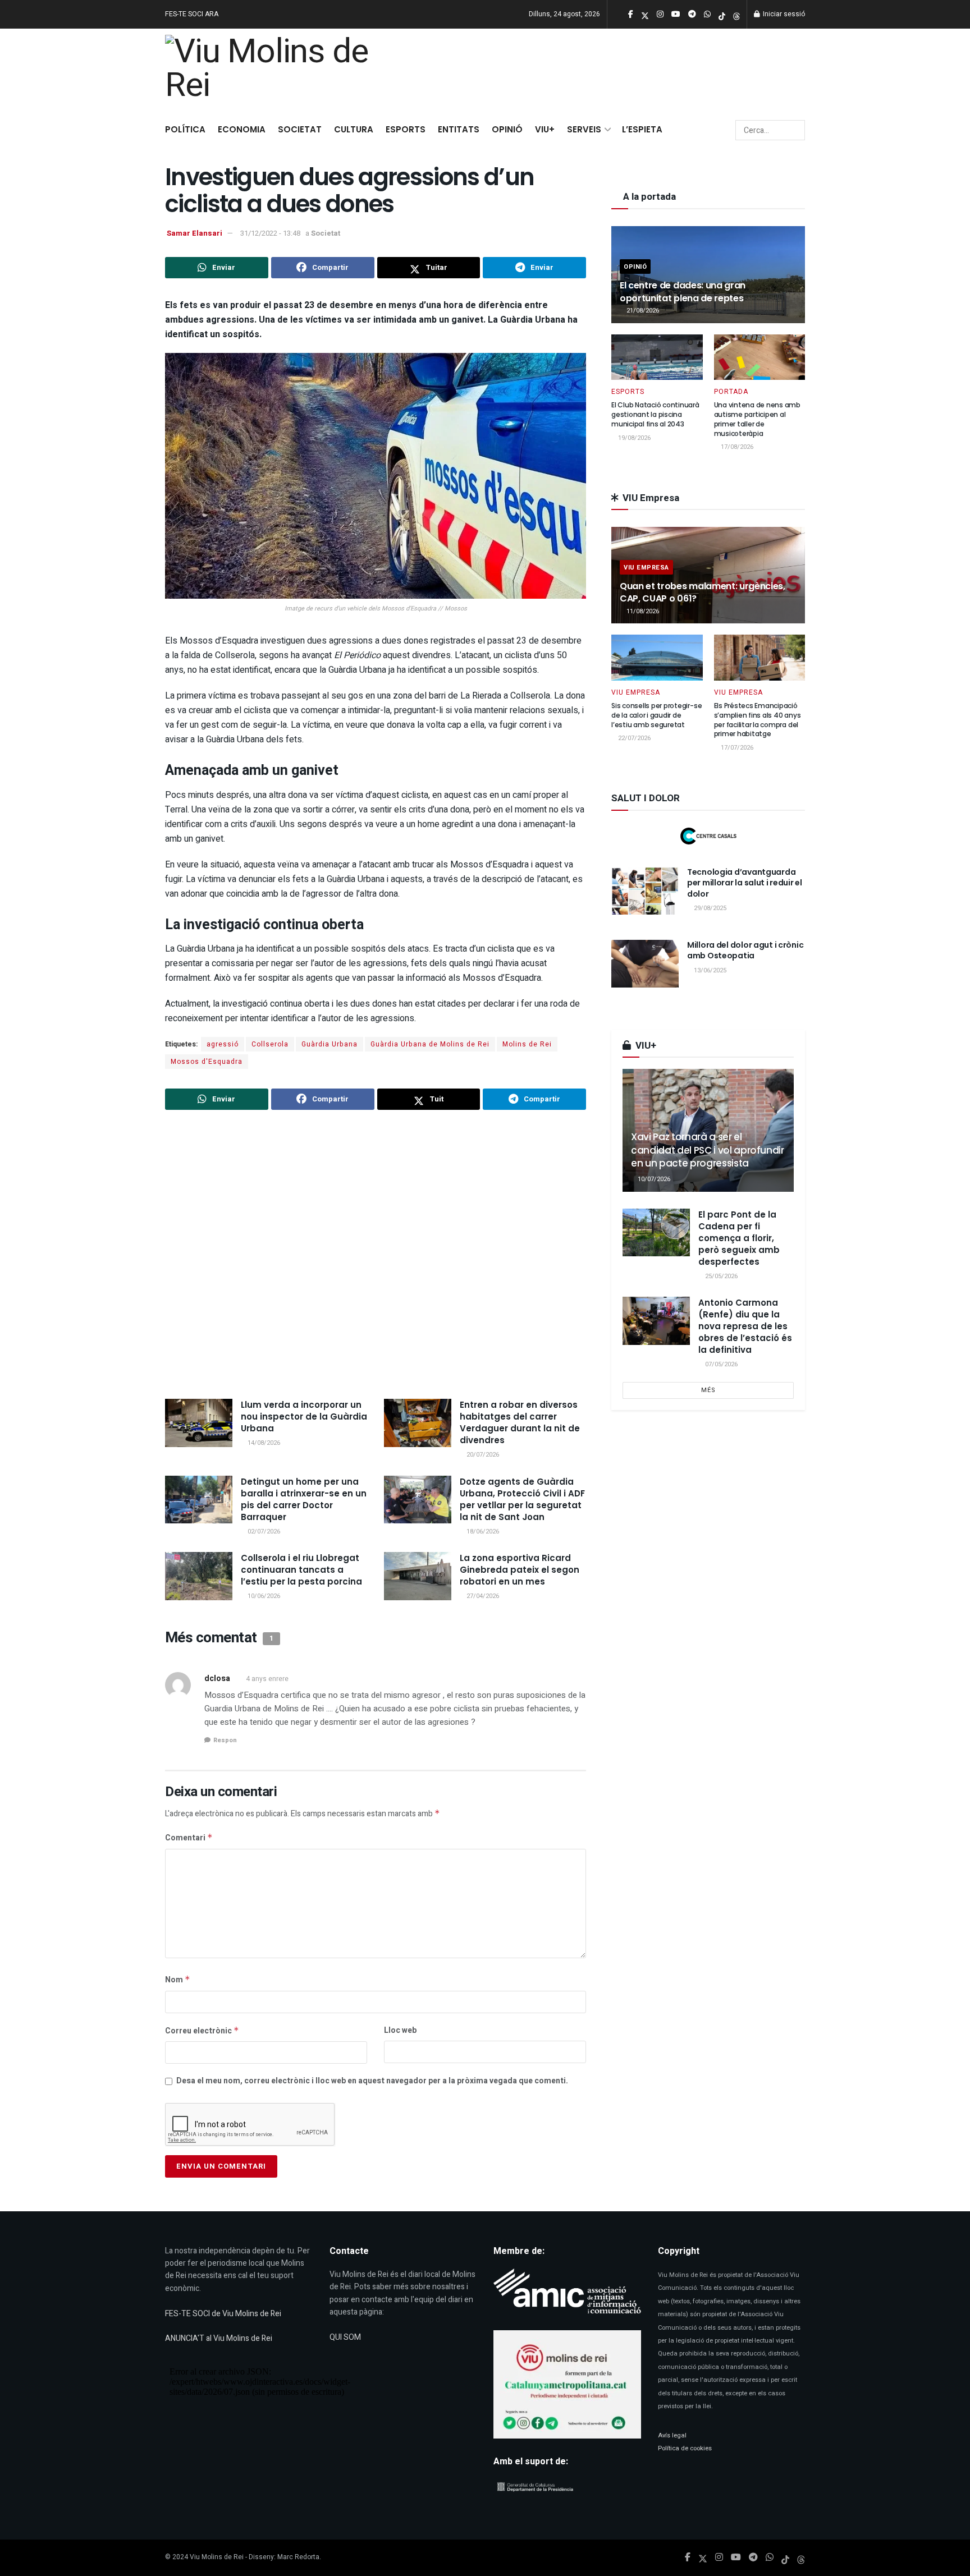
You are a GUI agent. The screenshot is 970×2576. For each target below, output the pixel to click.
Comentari (189, 1838)
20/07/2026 (482, 1455)
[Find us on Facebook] (688, 2557)
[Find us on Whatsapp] (770, 2557)
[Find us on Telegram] (753, 2557)
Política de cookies (685, 2448)
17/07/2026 (736, 748)
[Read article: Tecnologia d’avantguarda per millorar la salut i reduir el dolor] (645, 891)
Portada (731, 392)
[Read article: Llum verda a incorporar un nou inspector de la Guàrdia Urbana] (199, 1423)
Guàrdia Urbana (330, 1044)
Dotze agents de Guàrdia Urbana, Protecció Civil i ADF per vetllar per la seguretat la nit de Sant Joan (522, 1499)
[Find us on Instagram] (719, 2557)
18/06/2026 (482, 1532)
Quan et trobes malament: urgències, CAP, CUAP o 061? (703, 592)
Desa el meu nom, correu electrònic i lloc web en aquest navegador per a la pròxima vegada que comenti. (372, 2081)
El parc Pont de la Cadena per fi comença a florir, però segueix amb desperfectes (739, 1238)
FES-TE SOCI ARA (192, 14)
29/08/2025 (709, 908)
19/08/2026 (633, 438)
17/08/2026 (736, 447)
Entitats (459, 129)
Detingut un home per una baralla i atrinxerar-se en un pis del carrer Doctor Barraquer (304, 1499)
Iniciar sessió (783, 14)
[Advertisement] (376, 1256)
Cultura (354, 129)
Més (708, 1390)
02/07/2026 (263, 1532)
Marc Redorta (298, 2557)
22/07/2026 (633, 738)
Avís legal (672, 2435)
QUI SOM (345, 2337)
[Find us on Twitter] (703, 2557)
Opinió (507, 129)
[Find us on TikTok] (722, 15)
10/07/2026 (653, 1179)
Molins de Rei (527, 1044)
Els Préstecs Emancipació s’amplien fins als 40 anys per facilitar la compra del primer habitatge (758, 720)
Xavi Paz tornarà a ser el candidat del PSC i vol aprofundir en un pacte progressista (708, 1150)
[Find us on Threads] (736, 15)
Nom (178, 1980)
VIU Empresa (646, 568)
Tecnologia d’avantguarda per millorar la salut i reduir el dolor (745, 883)
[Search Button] (795, 130)
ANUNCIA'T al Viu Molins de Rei (219, 2338)
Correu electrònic (202, 2031)
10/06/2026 (263, 1596)
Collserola (270, 1044)
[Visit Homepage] (273, 71)
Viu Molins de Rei (217, 2557)
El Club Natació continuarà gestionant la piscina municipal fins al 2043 (655, 414)
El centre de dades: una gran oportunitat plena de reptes (683, 291)
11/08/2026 (642, 611)
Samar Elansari (195, 233)
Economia (242, 129)
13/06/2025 (709, 970)
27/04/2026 (482, 1596)
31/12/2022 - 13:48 (270, 233)
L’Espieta (642, 129)
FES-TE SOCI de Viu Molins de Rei (223, 2314)
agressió (223, 1044)
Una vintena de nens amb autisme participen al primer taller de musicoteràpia (757, 419)
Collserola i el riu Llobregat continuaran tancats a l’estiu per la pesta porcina (301, 1570)
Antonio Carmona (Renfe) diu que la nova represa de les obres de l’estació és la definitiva (745, 1326)
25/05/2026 (720, 1276)
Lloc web (400, 2030)
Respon (225, 1740)
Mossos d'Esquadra (207, 1062)
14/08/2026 (263, 1443)
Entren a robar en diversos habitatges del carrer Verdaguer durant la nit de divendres (520, 1422)
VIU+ (545, 129)
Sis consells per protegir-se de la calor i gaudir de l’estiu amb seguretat (656, 715)
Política (185, 129)
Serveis (584, 129)
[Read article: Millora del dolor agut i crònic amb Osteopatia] (645, 964)
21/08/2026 (642, 311)
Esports (406, 129)
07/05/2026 (720, 1364)
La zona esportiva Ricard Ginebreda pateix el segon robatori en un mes (520, 1570)
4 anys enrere (267, 1679)
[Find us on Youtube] (736, 2557)
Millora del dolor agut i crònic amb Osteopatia (745, 950)
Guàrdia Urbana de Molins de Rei (430, 1044)
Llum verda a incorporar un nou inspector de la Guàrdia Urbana (304, 1416)
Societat (300, 129)
